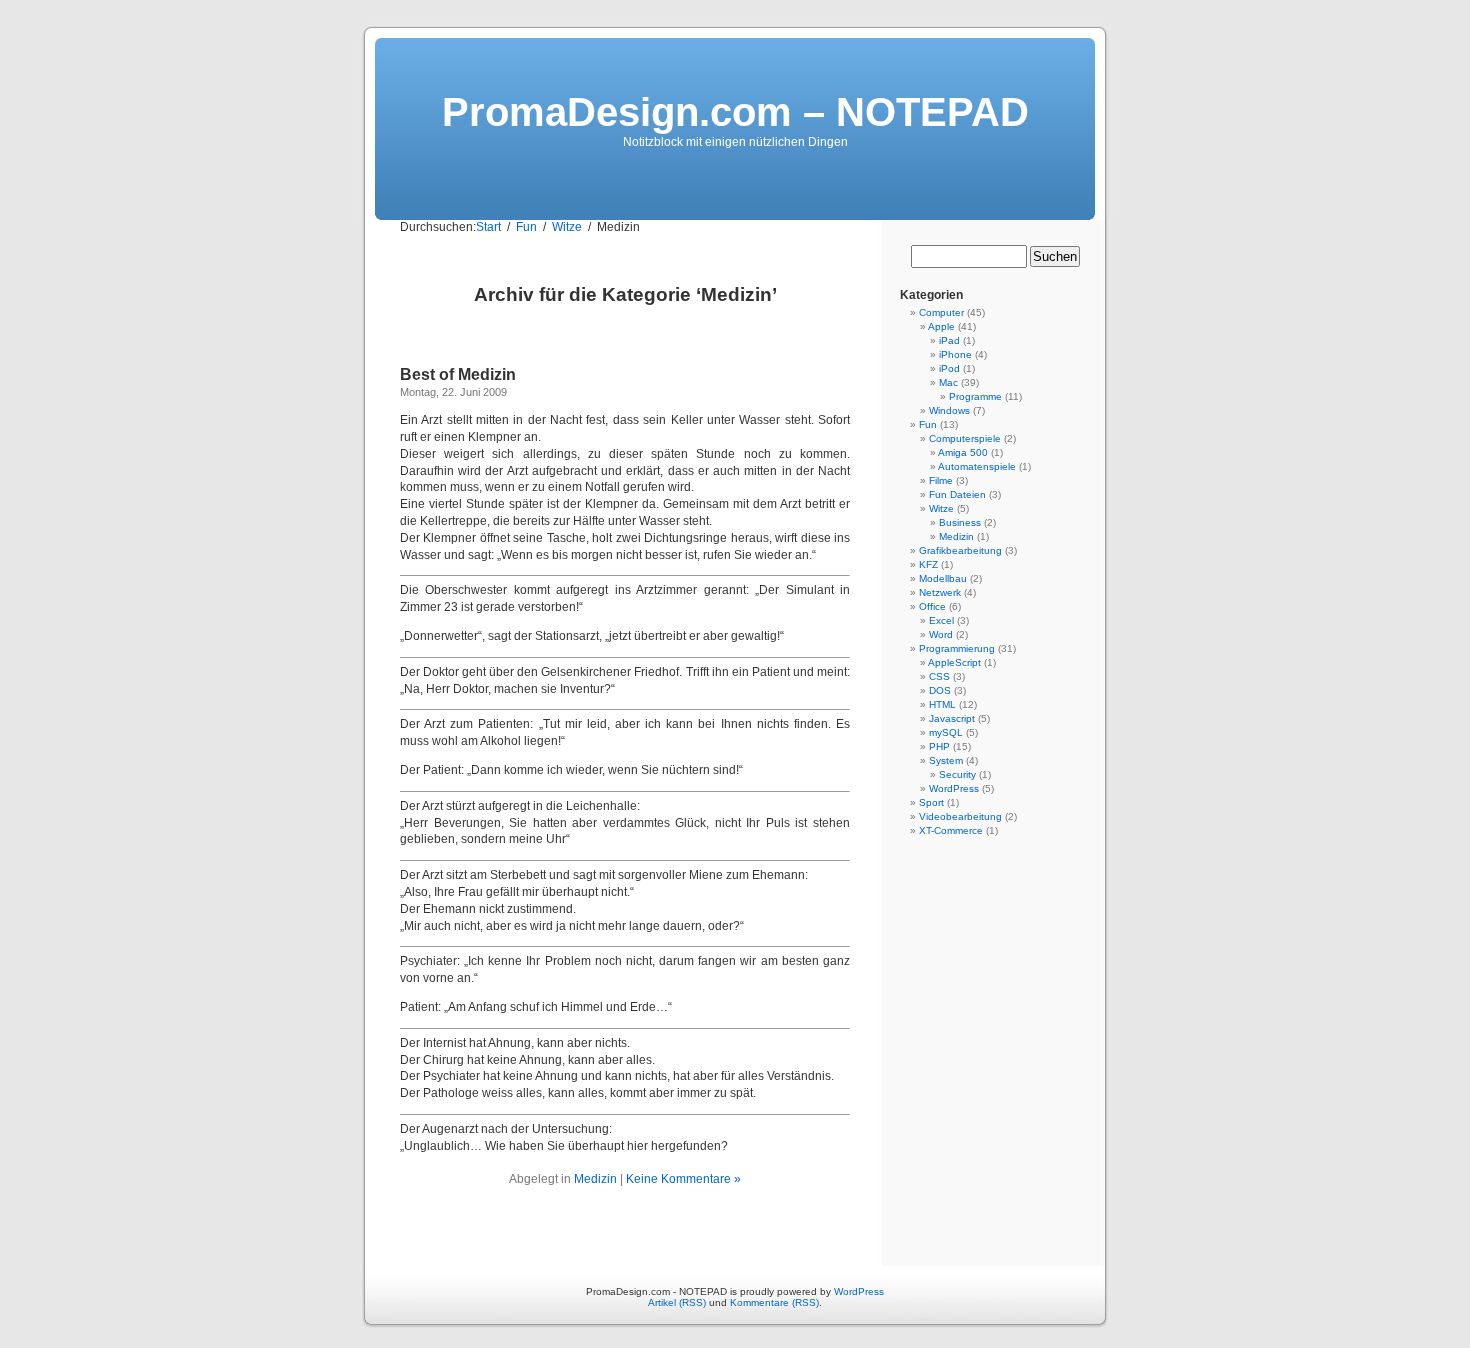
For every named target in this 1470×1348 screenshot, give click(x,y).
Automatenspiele (977, 466)
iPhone (955, 354)
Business (960, 522)
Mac (948, 382)
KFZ (928, 564)
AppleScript (954, 662)
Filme (941, 480)
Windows (949, 410)
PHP (939, 746)
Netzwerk (940, 592)
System (946, 760)
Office (932, 606)
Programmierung (957, 648)
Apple (941, 326)
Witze (941, 508)
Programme (975, 396)
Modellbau (943, 578)
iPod (949, 368)
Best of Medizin (458, 374)
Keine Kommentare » (683, 1179)
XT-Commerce (951, 830)
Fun (928, 424)
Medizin (595, 1179)
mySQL (946, 732)
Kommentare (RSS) (774, 1302)
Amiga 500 (963, 452)
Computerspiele (965, 438)
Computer (941, 312)
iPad (949, 340)
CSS (939, 676)
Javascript (952, 718)
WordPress (954, 788)
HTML (942, 704)
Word (941, 634)
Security (957, 774)
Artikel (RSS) (677, 1302)
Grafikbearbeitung (960, 550)
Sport (931, 802)
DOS (940, 690)
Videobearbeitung (960, 816)
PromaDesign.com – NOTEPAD (735, 112)
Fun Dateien (957, 494)
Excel (941, 620)
